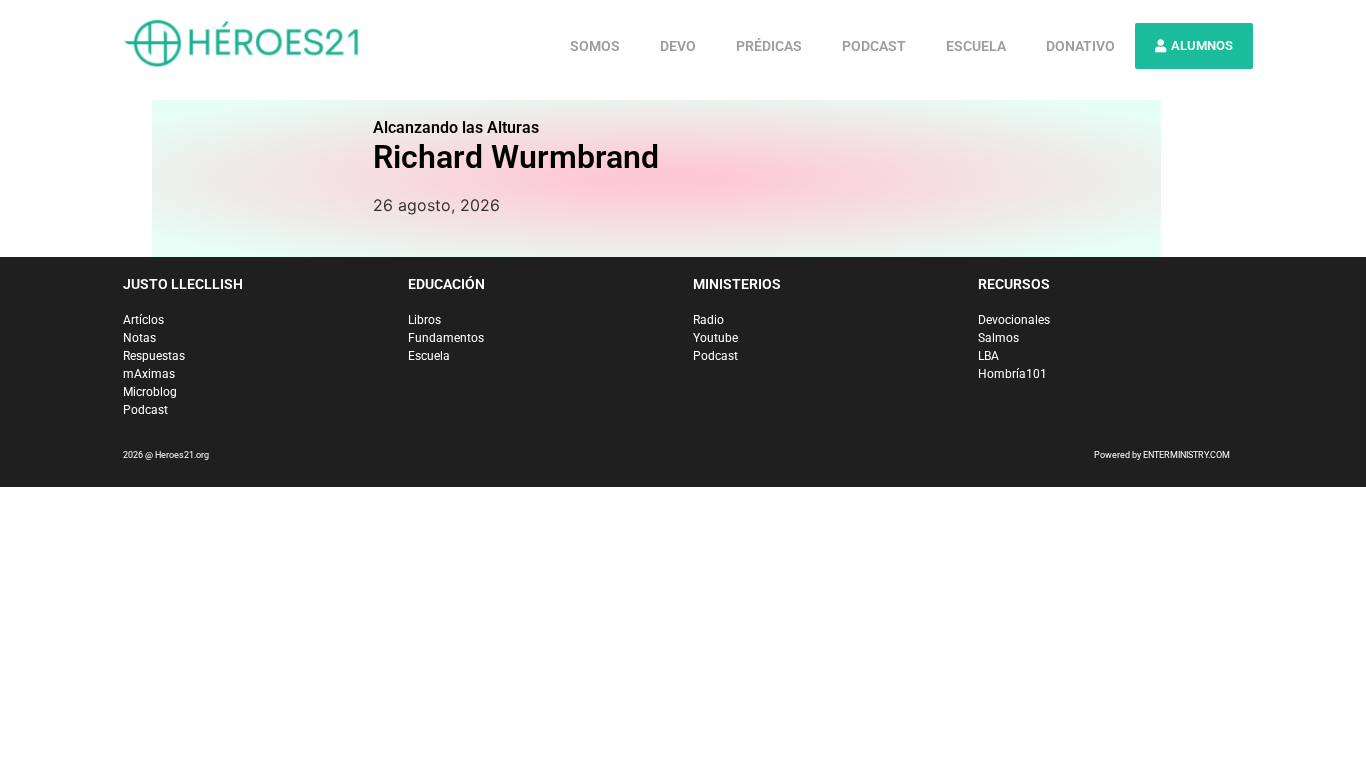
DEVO (678, 46)
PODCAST (874, 46)
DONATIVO (1080, 46)
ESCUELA (976, 46)
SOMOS (595, 46)
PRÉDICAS (769, 46)
